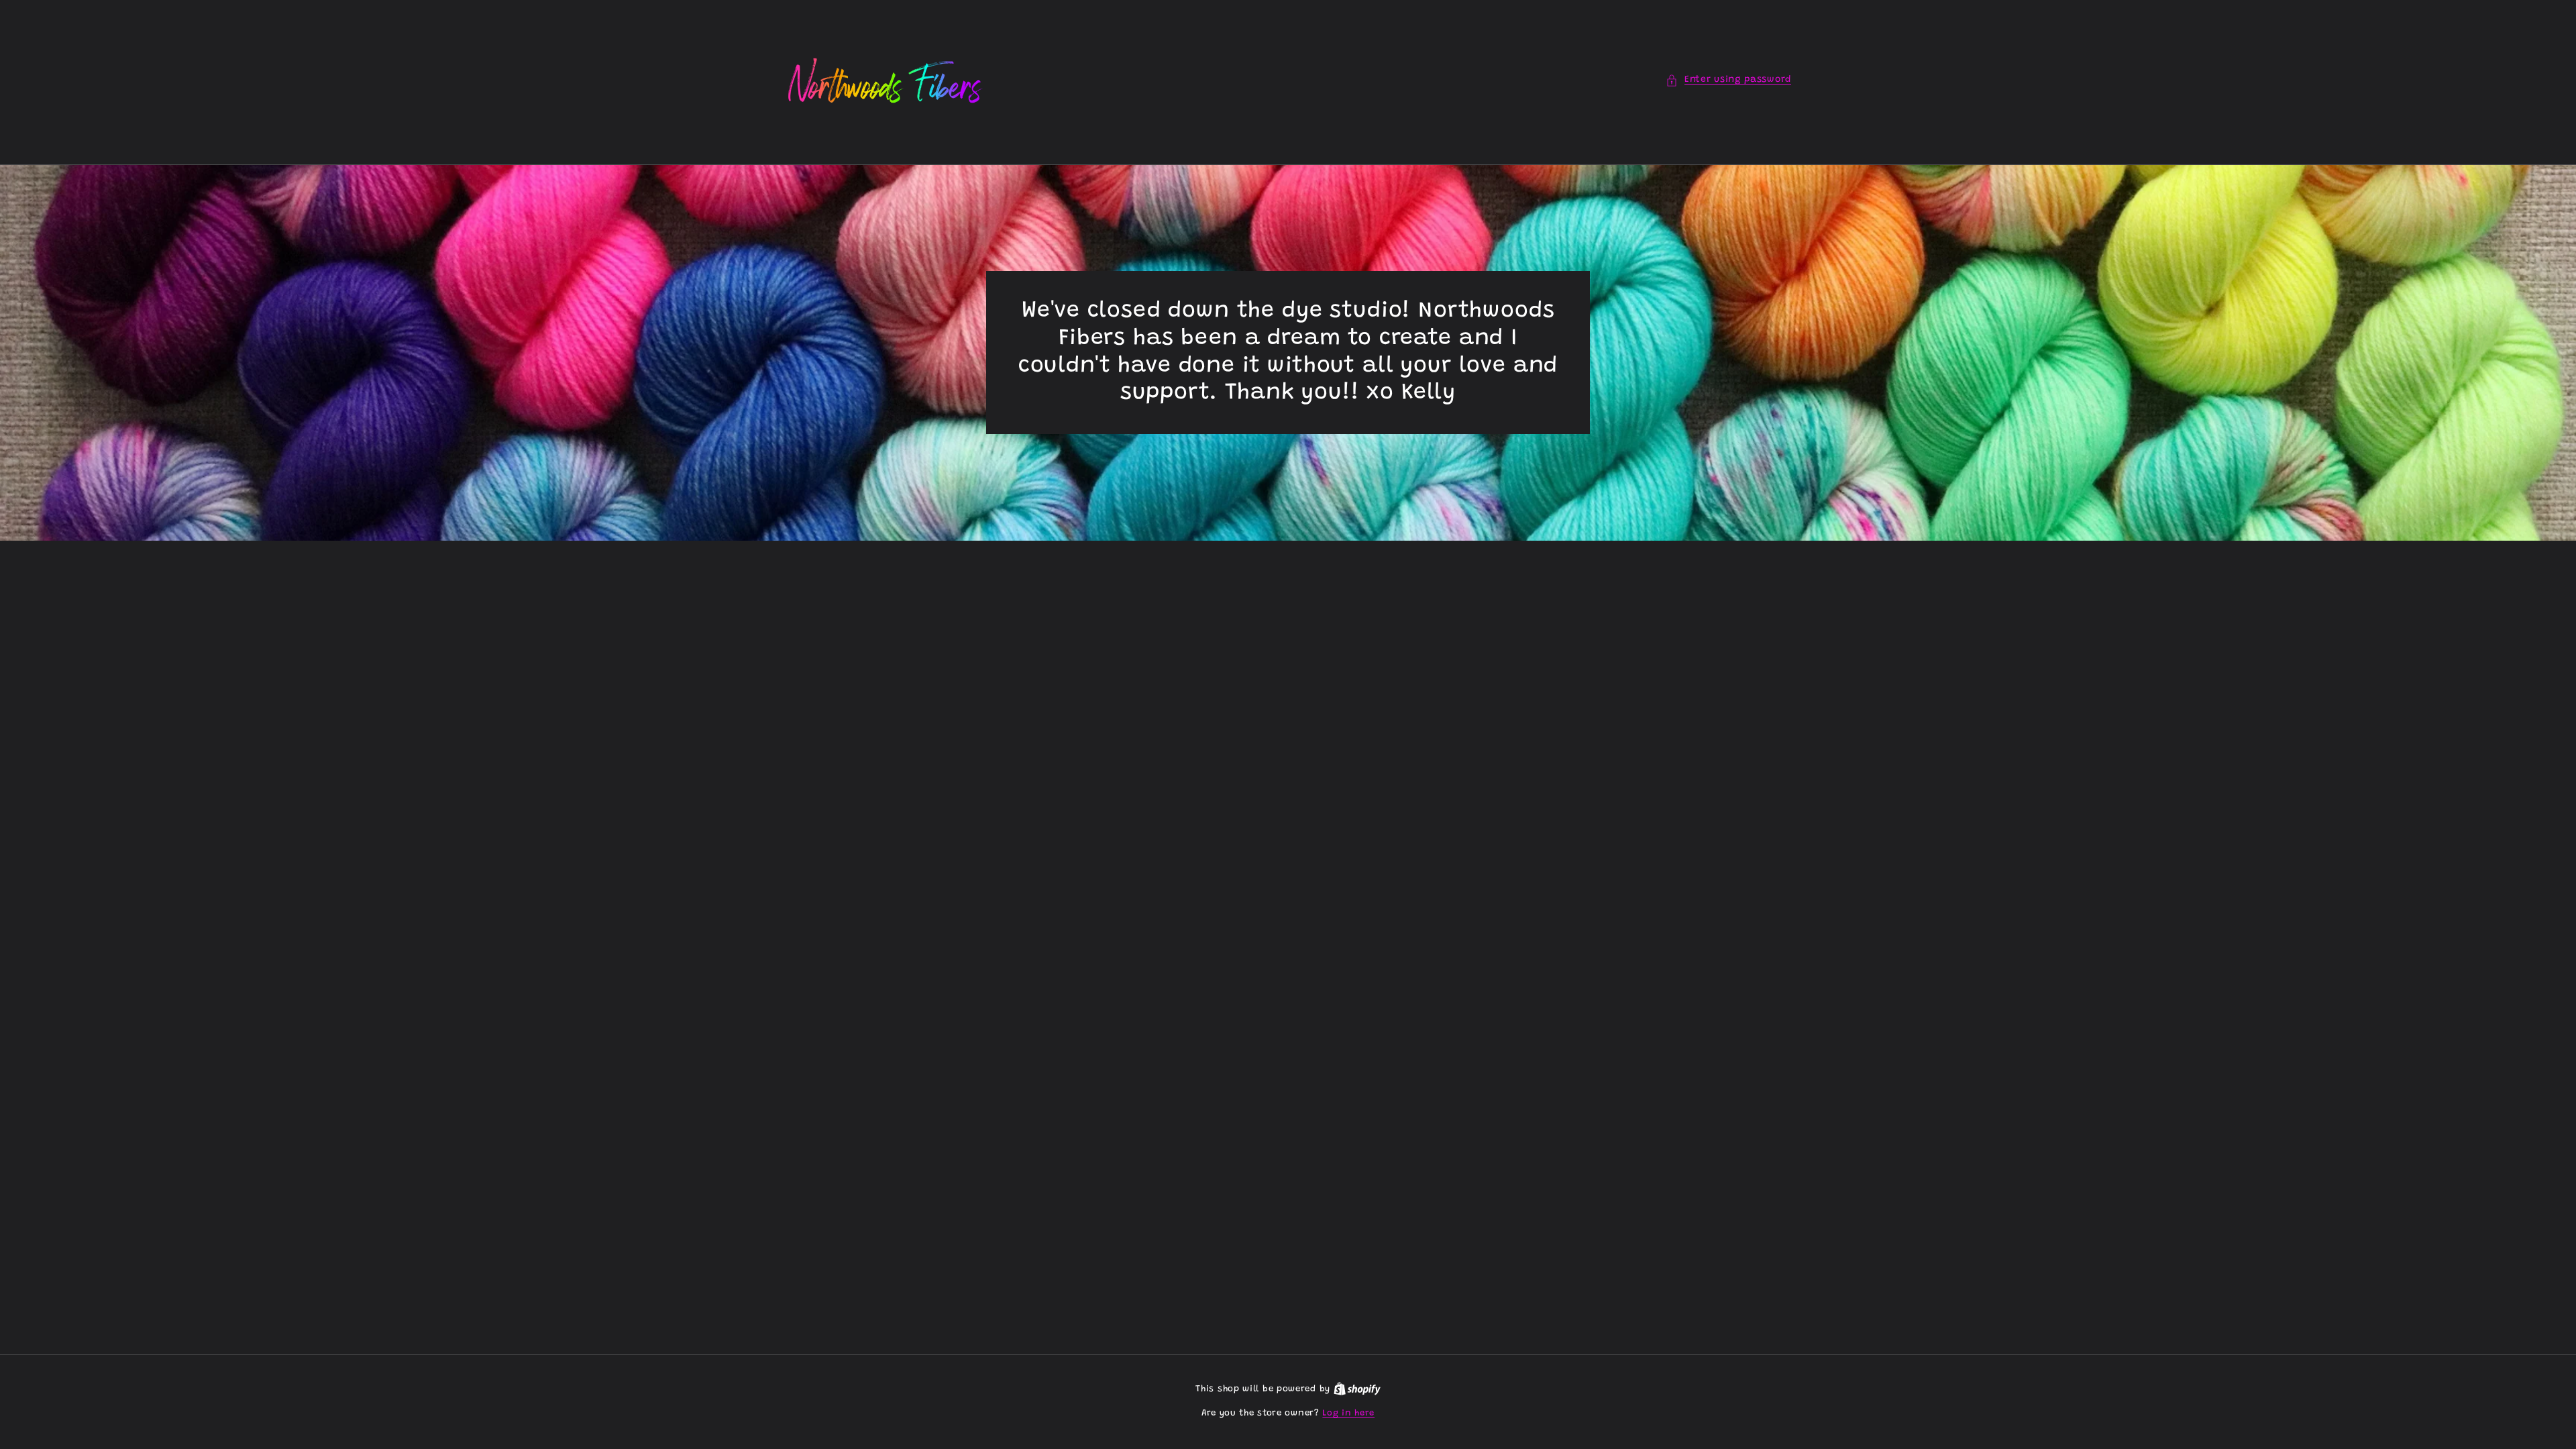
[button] (1728, 80)
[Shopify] (1357, 1389)
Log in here (1348, 1413)
